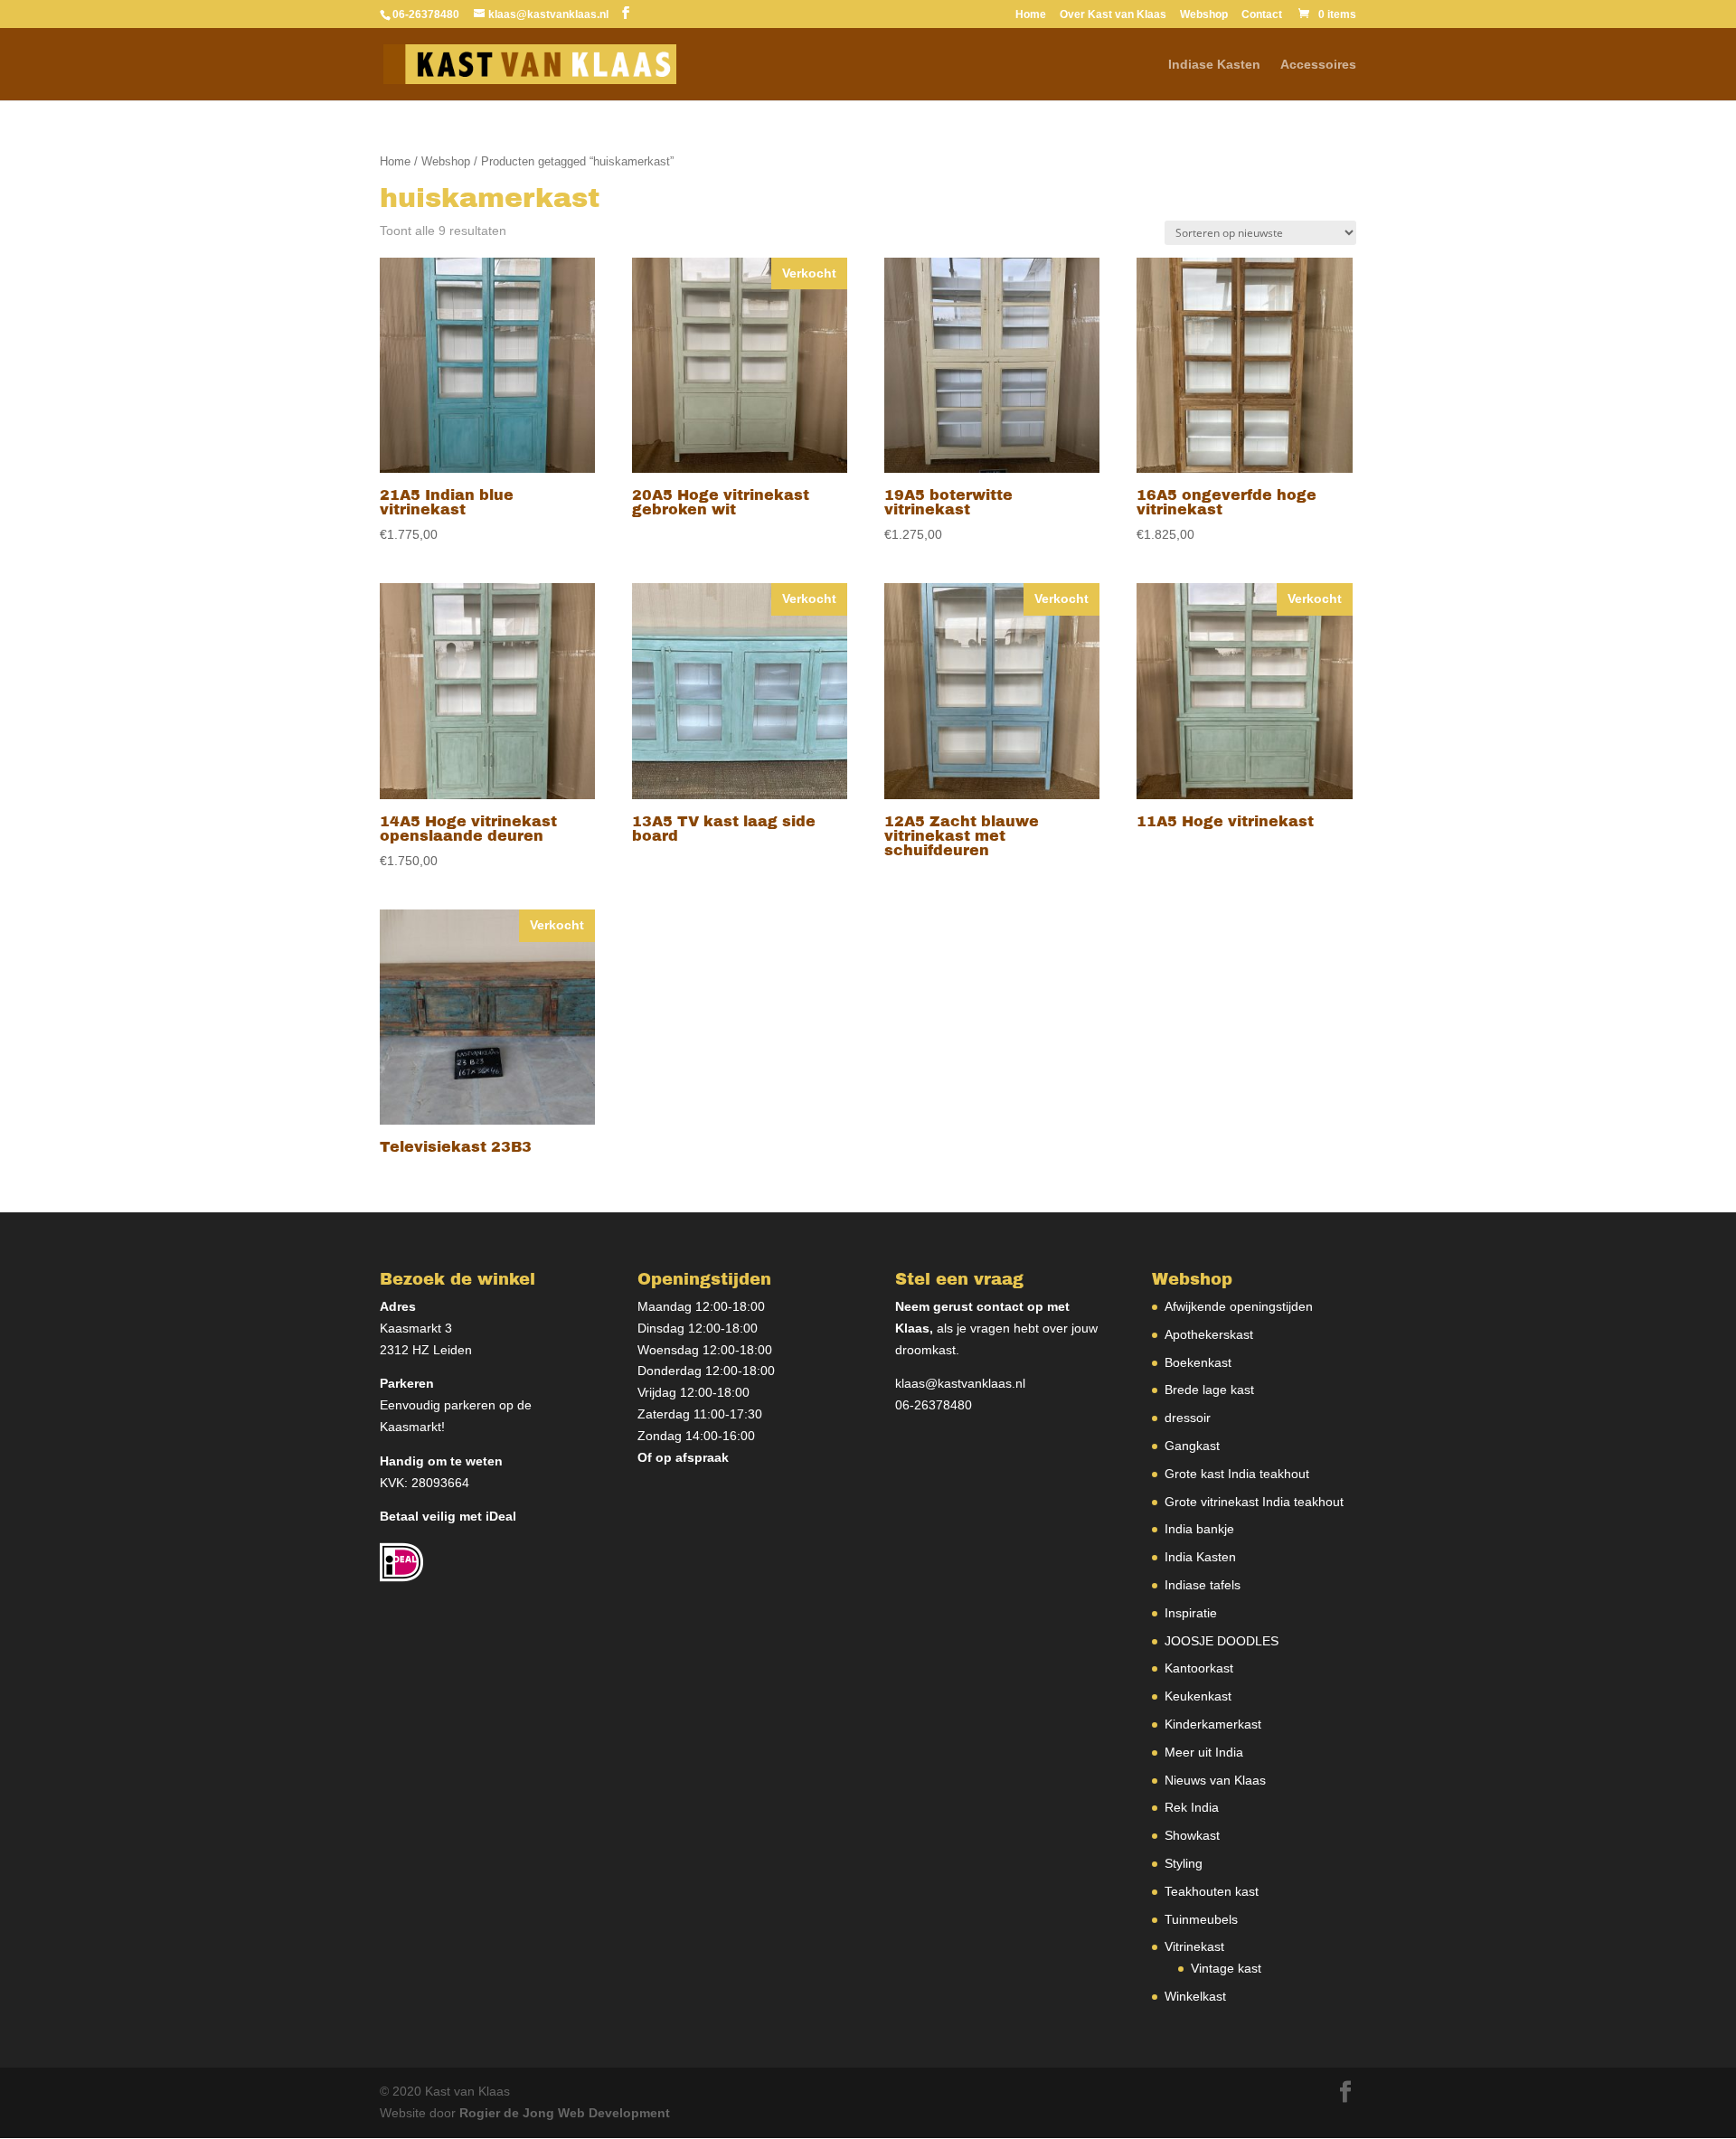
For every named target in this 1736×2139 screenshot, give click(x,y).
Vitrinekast (1194, 1946)
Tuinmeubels (1201, 1919)
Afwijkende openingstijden (1239, 1306)
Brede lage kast (1209, 1390)
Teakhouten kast (1212, 1891)
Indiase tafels (1203, 1585)
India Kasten (1200, 1557)
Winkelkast (1195, 1996)
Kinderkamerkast (1213, 1724)
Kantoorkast (1199, 1668)
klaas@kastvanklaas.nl (960, 1383)
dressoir (1188, 1418)
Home (1031, 15)
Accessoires (1318, 65)
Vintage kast (1226, 1968)
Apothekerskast (1209, 1334)
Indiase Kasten (1214, 65)
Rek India (1192, 1807)
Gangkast (1192, 1446)
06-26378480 (934, 1405)
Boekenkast (1198, 1362)
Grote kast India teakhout (1237, 1474)
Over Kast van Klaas (1113, 15)
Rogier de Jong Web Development (565, 2113)
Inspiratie (1191, 1613)
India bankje (1199, 1529)
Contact (1262, 15)
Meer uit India (1204, 1752)
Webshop (1204, 15)
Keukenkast (1198, 1696)
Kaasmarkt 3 (416, 1328)
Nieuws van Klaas (1215, 1780)
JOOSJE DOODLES (1222, 1641)
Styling (1184, 1863)
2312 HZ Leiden (426, 1350)
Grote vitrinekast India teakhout (1254, 1502)
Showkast (1192, 1835)
